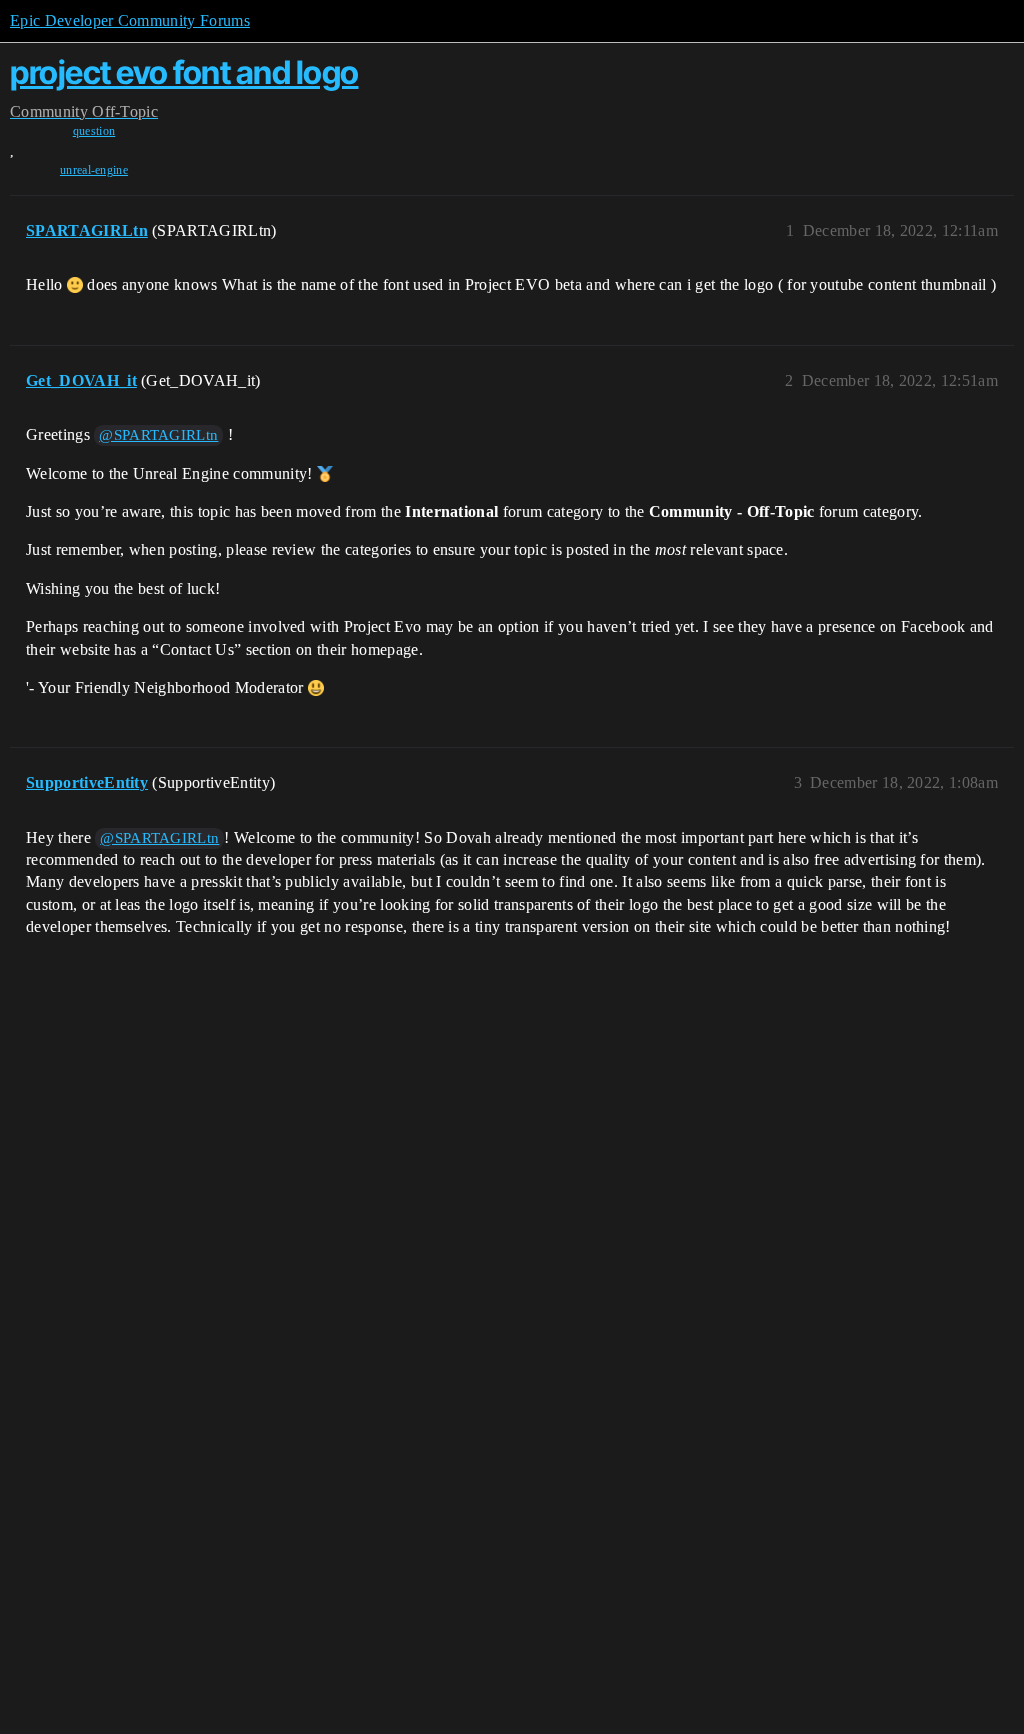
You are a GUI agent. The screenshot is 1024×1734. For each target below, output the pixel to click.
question (94, 131)
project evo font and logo (184, 72)
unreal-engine (94, 170)
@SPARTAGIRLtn (158, 435)
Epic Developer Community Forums (130, 20)
